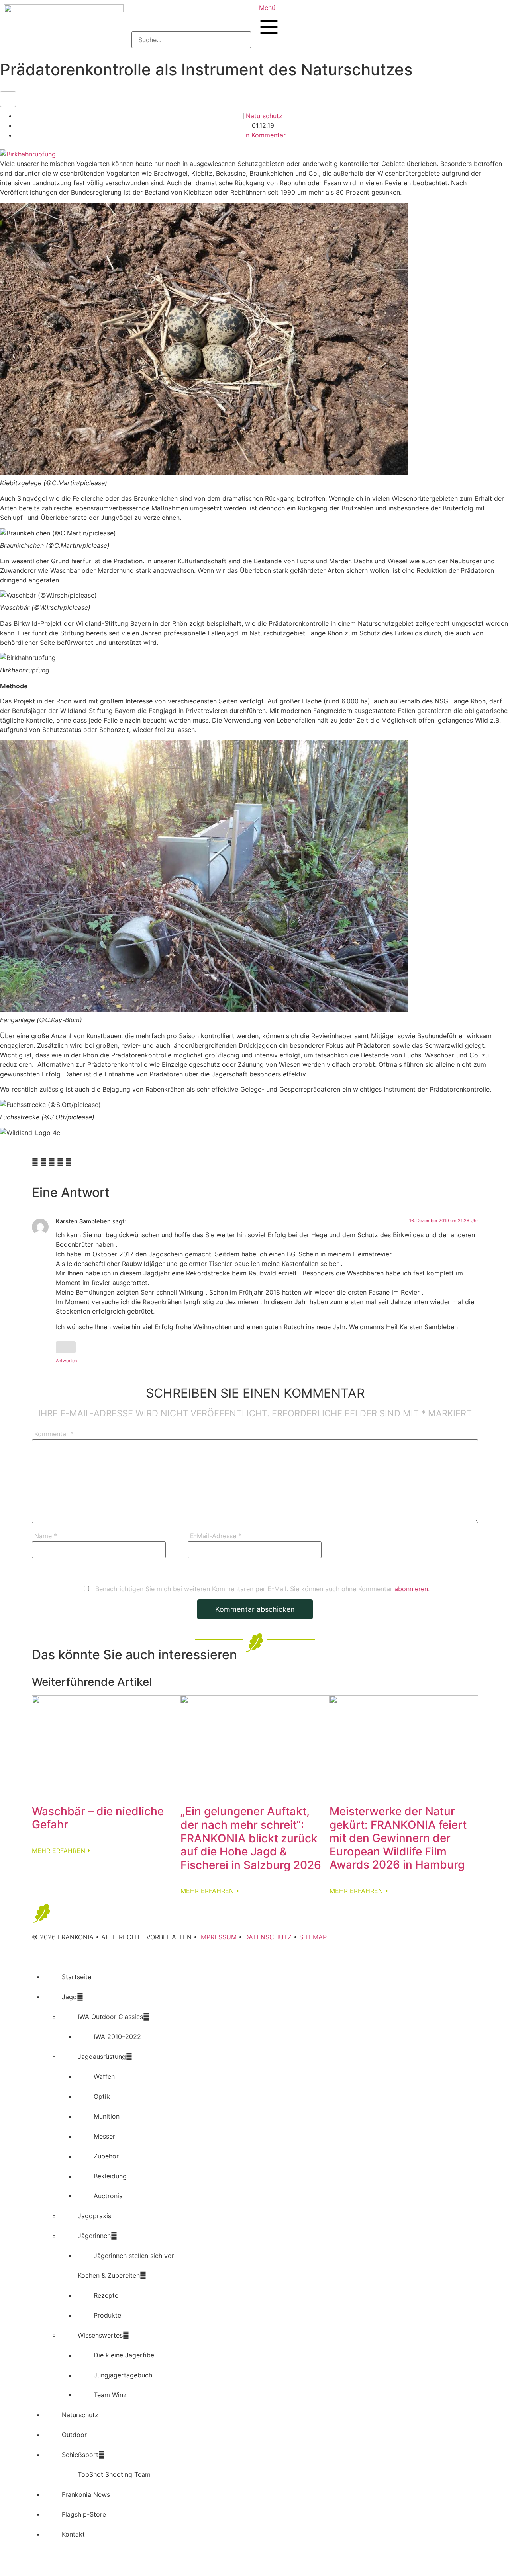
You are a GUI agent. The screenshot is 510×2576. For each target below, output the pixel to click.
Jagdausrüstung (102, 2057)
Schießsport (80, 2455)
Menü (267, 8)
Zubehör (106, 2156)
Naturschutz (264, 116)
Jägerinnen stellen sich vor (134, 2256)
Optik (102, 2096)
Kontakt (73, 2534)
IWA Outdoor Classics (110, 2017)
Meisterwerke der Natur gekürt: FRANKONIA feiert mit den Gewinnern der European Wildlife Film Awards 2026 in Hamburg (398, 1838)
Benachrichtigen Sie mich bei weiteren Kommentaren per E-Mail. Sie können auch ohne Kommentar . (261, 1589)
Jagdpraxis (94, 2216)
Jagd (69, 1997)
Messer (104, 2136)
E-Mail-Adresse (216, 1536)
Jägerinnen (94, 2236)
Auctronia (108, 2196)
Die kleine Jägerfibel (125, 2355)
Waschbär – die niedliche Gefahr (98, 1818)
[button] (191, 18)
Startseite (76, 1977)
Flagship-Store (84, 2514)
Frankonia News (86, 2494)
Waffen (104, 2076)
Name (46, 1536)
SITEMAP (313, 1937)
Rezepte (106, 2295)
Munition (107, 2116)
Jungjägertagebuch (123, 2375)
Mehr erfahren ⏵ (61, 1851)
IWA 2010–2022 (117, 2037)
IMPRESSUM (218, 1937)
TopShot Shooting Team (114, 2474)
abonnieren (411, 1589)
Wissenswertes (100, 2335)
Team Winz (110, 2395)
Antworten (66, 1361)
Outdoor (74, 2435)
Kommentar (54, 1434)
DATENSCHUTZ (268, 1937)
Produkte (107, 2315)
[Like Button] (8, 99)
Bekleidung (110, 2176)
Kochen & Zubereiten (109, 2275)
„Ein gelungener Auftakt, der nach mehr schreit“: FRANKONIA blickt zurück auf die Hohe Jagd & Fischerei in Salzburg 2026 (251, 1838)
